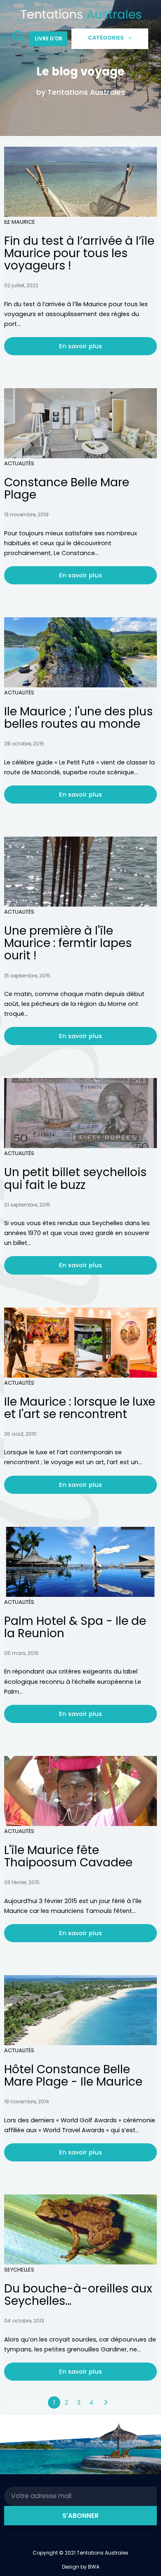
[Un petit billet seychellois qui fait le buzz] (80, 1113)
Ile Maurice (20, 222)
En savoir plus (80, 346)
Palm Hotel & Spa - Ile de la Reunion (75, 1627)
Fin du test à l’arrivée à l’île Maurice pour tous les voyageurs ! (79, 253)
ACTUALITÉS (19, 463)
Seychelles (19, 2270)
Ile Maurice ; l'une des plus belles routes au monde (78, 718)
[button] (19, 39)
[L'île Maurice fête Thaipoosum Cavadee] (80, 1791)
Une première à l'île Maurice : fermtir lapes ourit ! (68, 943)
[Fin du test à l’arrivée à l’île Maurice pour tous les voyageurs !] (80, 182)
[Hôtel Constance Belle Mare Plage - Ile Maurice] (80, 2010)
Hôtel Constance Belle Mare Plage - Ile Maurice (73, 2076)
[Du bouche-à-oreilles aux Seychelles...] (80, 2229)
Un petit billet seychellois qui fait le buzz (75, 1178)
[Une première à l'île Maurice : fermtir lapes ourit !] (80, 872)
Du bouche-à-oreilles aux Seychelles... (78, 2295)
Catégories (106, 38)
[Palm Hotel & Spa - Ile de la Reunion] (80, 1562)
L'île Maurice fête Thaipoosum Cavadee (68, 1856)
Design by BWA (81, 2567)
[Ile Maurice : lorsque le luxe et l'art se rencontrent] (80, 1343)
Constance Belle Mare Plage (67, 489)
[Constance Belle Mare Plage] (80, 423)
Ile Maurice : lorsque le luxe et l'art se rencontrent (80, 1408)
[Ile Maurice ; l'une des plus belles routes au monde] (80, 652)
